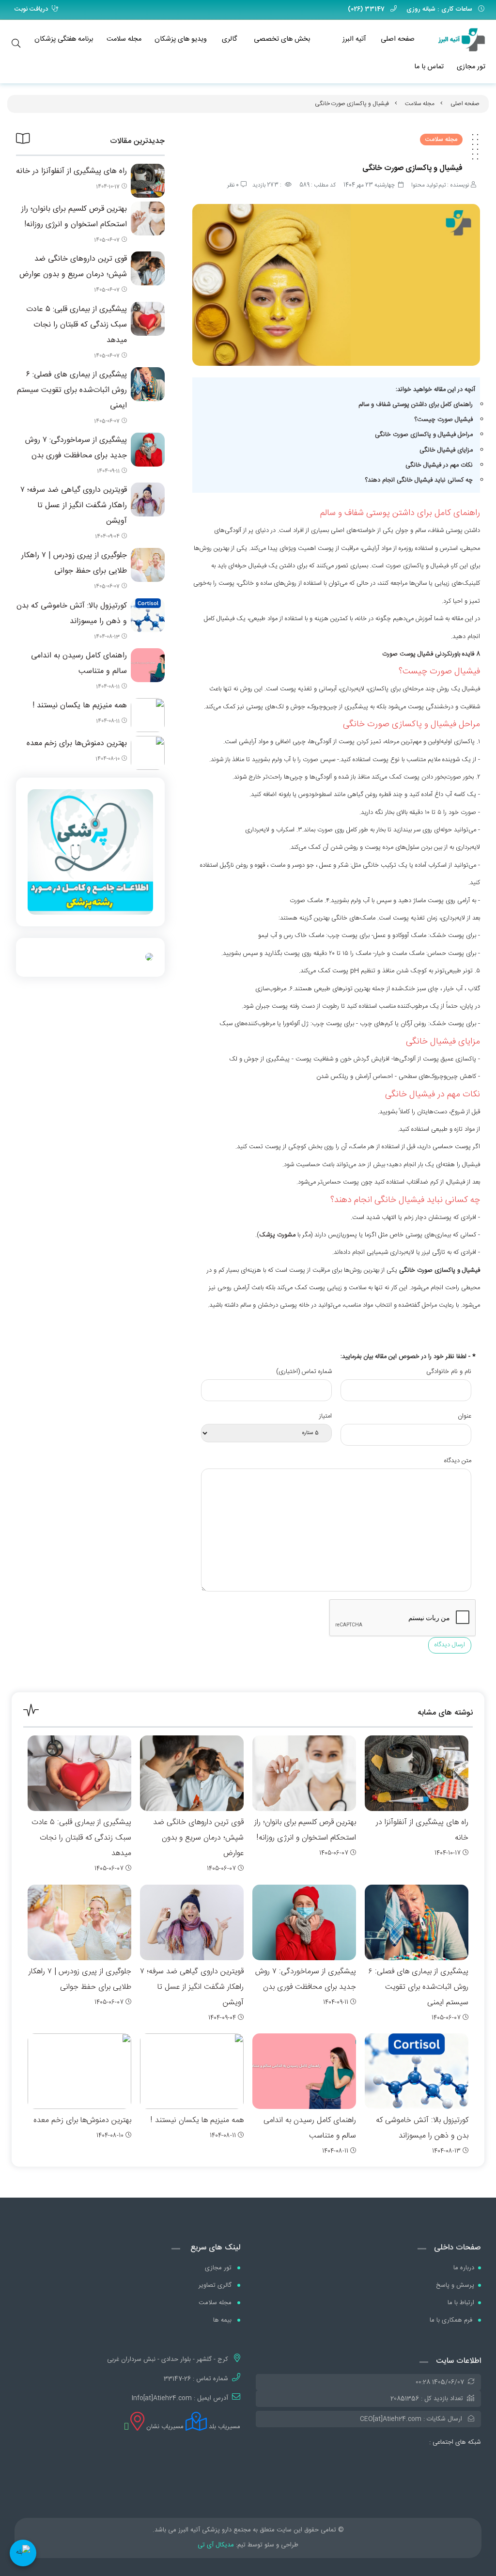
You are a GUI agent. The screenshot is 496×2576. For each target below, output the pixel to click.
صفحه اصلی (398, 39)
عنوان (465, 1416)
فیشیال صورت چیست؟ (444, 420)
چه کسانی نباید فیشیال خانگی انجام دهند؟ (419, 480)
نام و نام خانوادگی (449, 1372)
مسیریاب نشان (164, 2427)
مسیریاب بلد (224, 2427)
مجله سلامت (124, 39)
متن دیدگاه (458, 1461)
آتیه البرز (354, 39)
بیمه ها (223, 2320)
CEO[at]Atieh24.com (391, 2419)
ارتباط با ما (461, 2303)
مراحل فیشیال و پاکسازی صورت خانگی (424, 435)
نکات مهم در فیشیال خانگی (439, 465)
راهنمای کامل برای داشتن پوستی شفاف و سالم (416, 405)
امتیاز (325, 1416)
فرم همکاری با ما (452, 2320)
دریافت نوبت (31, 9)
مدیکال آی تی (216, 2545)
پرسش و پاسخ (455, 2285)
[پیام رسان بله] (23, 2553)
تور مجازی (471, 67)
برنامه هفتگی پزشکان (64, 39)
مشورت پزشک (277, 1235)
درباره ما (464, 2268)
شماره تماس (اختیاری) (304, 1372)
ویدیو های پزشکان (181, 39)
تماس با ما (429, 67)
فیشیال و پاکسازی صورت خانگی (352, 104)
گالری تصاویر (216, 2285)
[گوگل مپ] (126, 2427)
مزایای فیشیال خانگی (445, 450)
